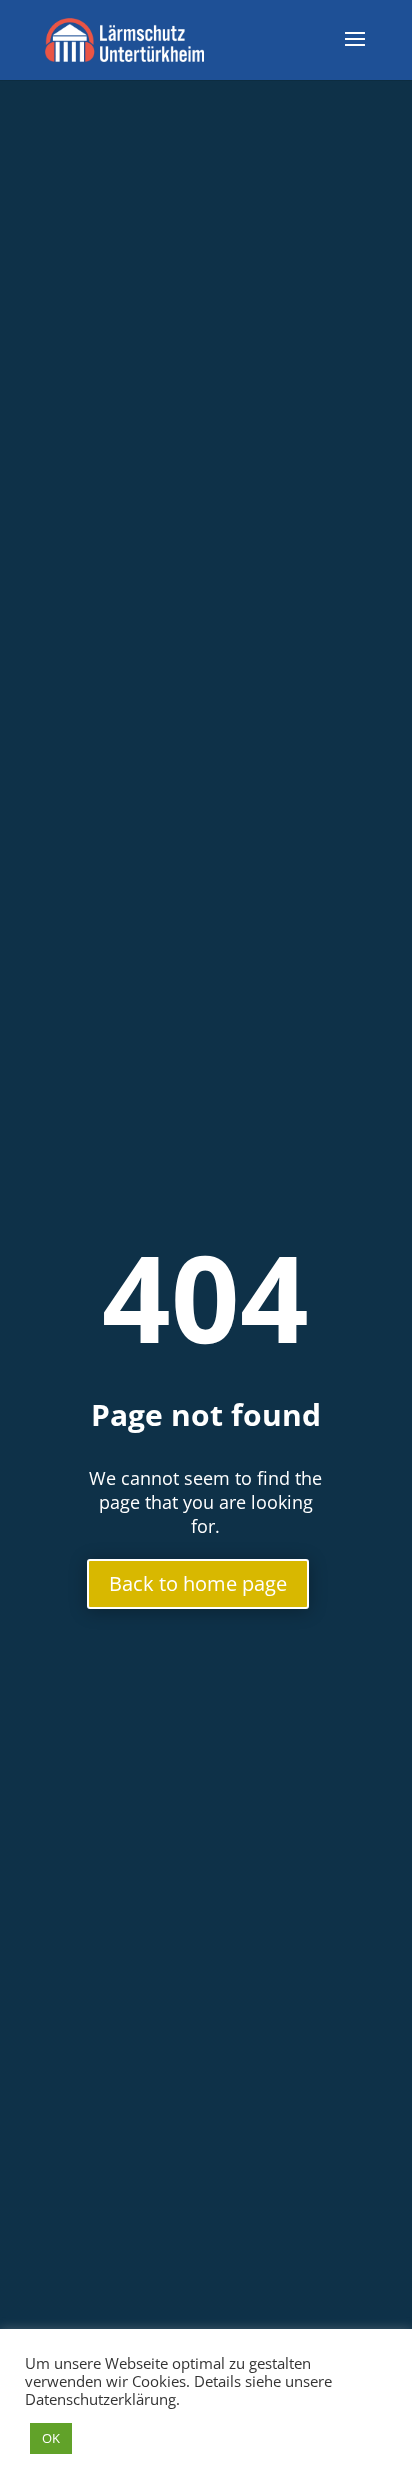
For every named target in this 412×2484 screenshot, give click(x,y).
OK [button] (51, 2438)
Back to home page (198, 1583)
